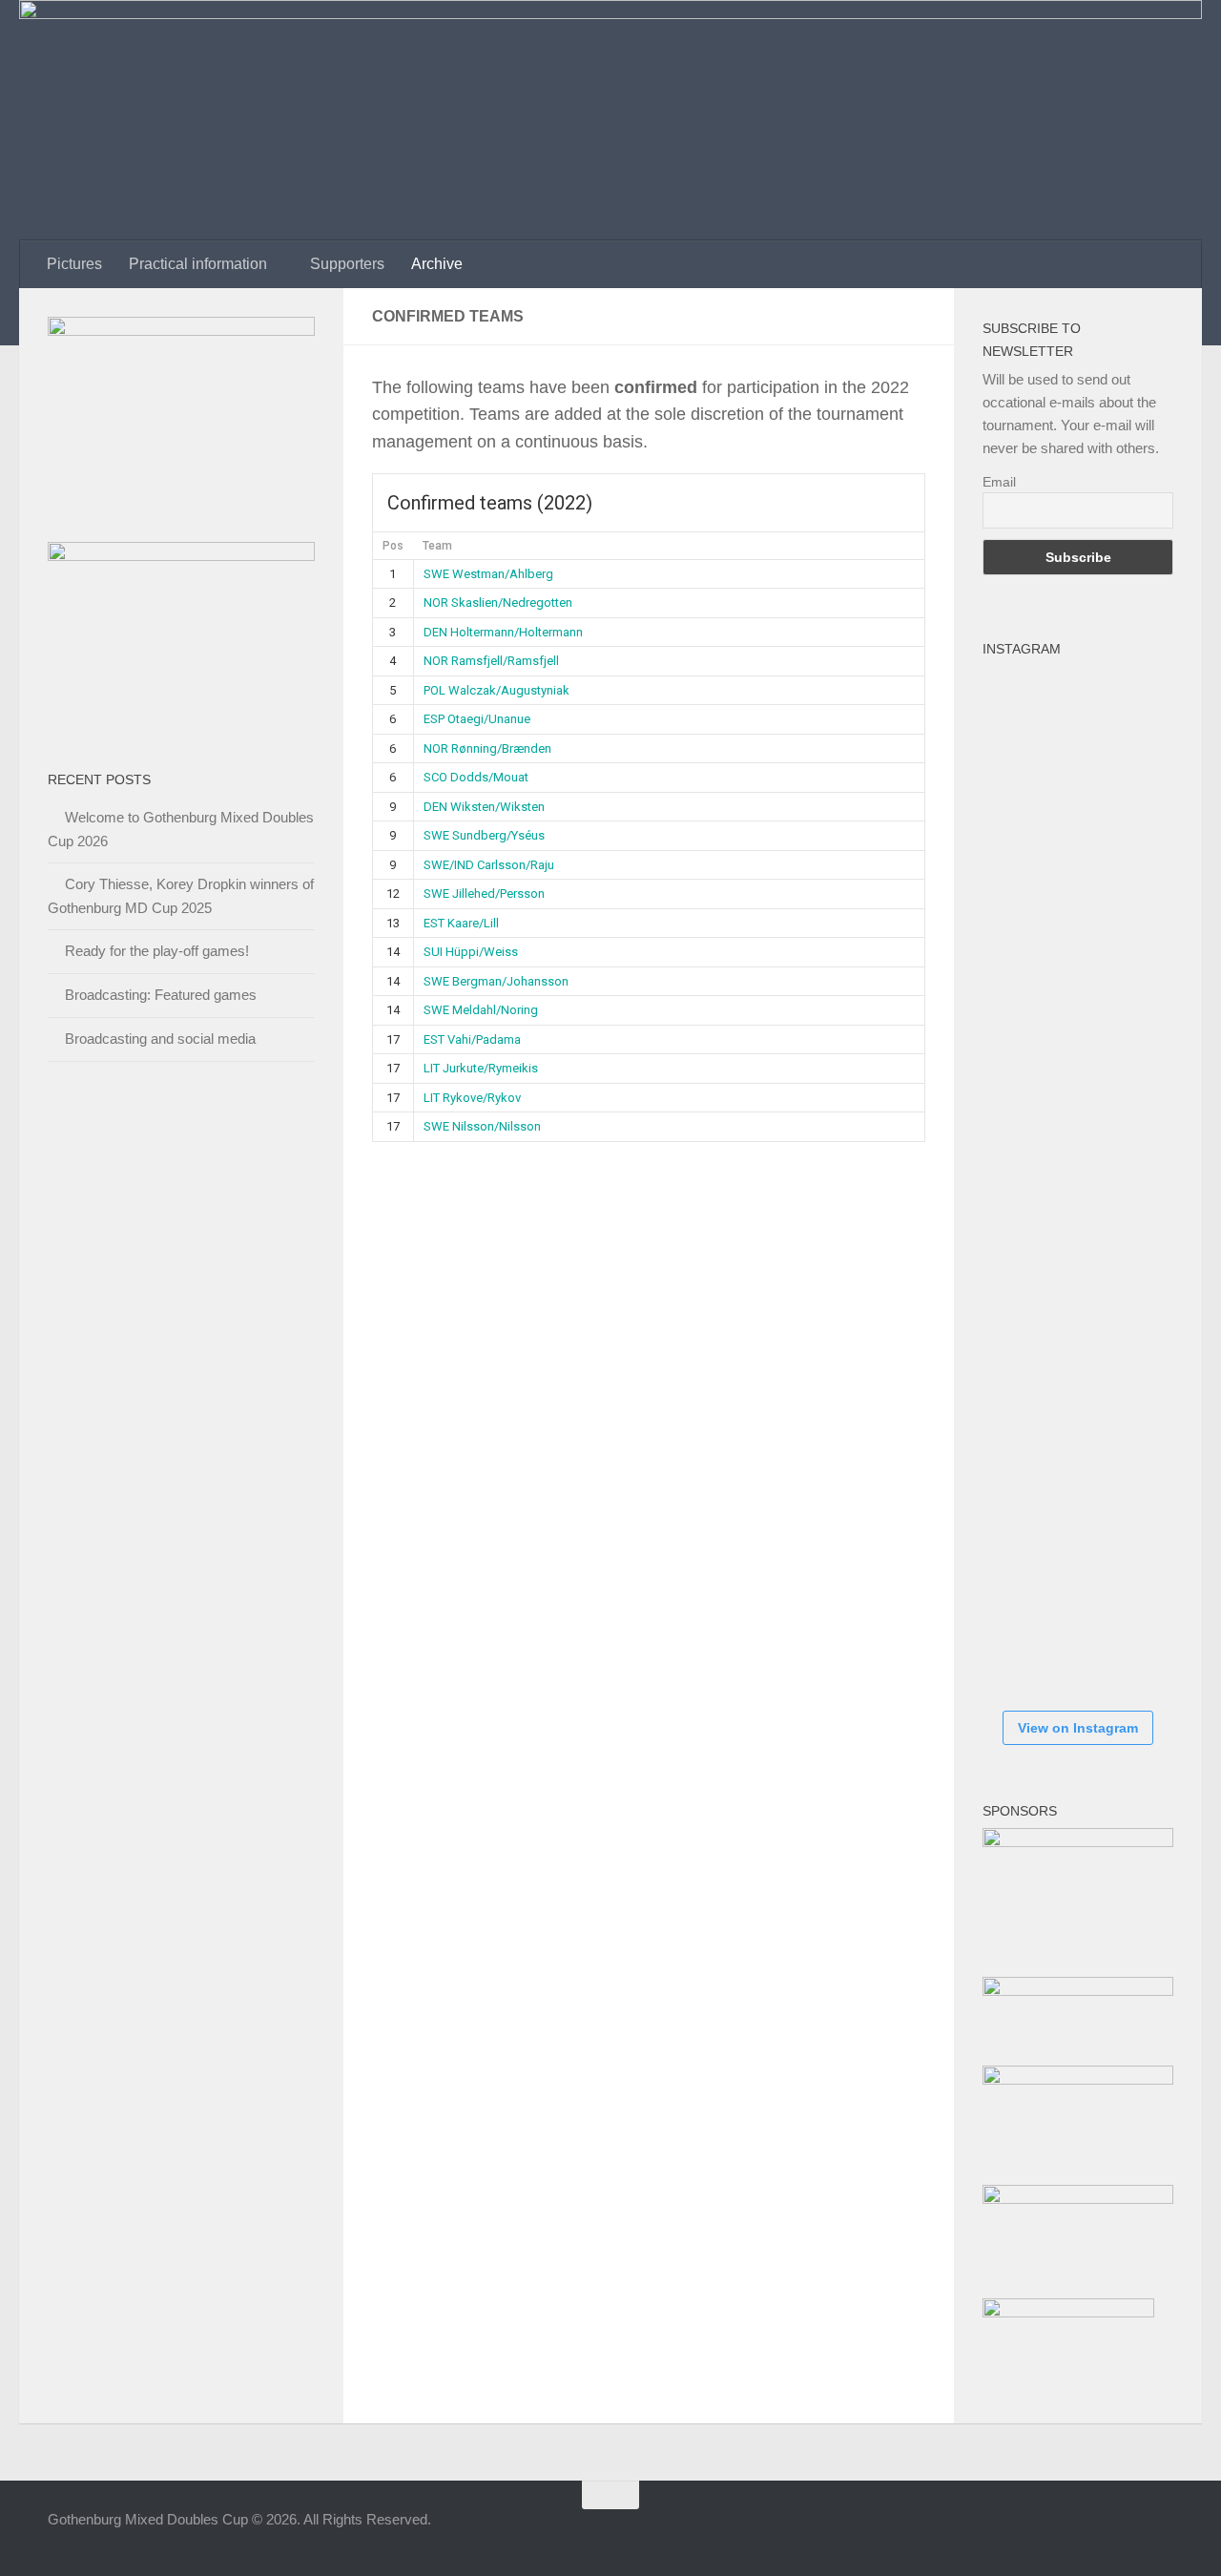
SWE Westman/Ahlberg (488, 574)
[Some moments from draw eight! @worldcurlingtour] (1040, 1410)
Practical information (198, 264)
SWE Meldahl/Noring (481, 1010)
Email (999, 482)
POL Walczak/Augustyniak (497, 690)
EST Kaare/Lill (461, 923)
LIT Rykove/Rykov (472, 1098)
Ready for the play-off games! (157, 951)
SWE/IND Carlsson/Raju (489, 865)
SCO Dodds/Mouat (476, 777)
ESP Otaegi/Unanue (477, 719)
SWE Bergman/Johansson (496, 981)
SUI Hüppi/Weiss (471, 952)
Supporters (347, 264)
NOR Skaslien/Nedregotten (498, 602)
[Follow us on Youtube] (1126, 2532)
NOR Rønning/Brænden (487, 748)
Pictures (74, 264)
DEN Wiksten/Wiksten (484, 807)
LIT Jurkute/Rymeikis (481, 1068)
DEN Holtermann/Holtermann (503, 632)
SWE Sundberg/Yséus (484, 835)
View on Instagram (1078, 1728)
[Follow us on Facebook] (1057, 2532)
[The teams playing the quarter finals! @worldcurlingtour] (1040, 1296)
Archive (437, 264)
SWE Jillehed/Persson (484, 893)
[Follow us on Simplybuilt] (1160, 2532)
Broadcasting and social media (160, 1039)
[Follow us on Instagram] (1091, 2532)
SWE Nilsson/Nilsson (482, 1126)
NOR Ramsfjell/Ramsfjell (491, 661)
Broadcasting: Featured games (161, 995)
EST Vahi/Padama (472, 1039)
